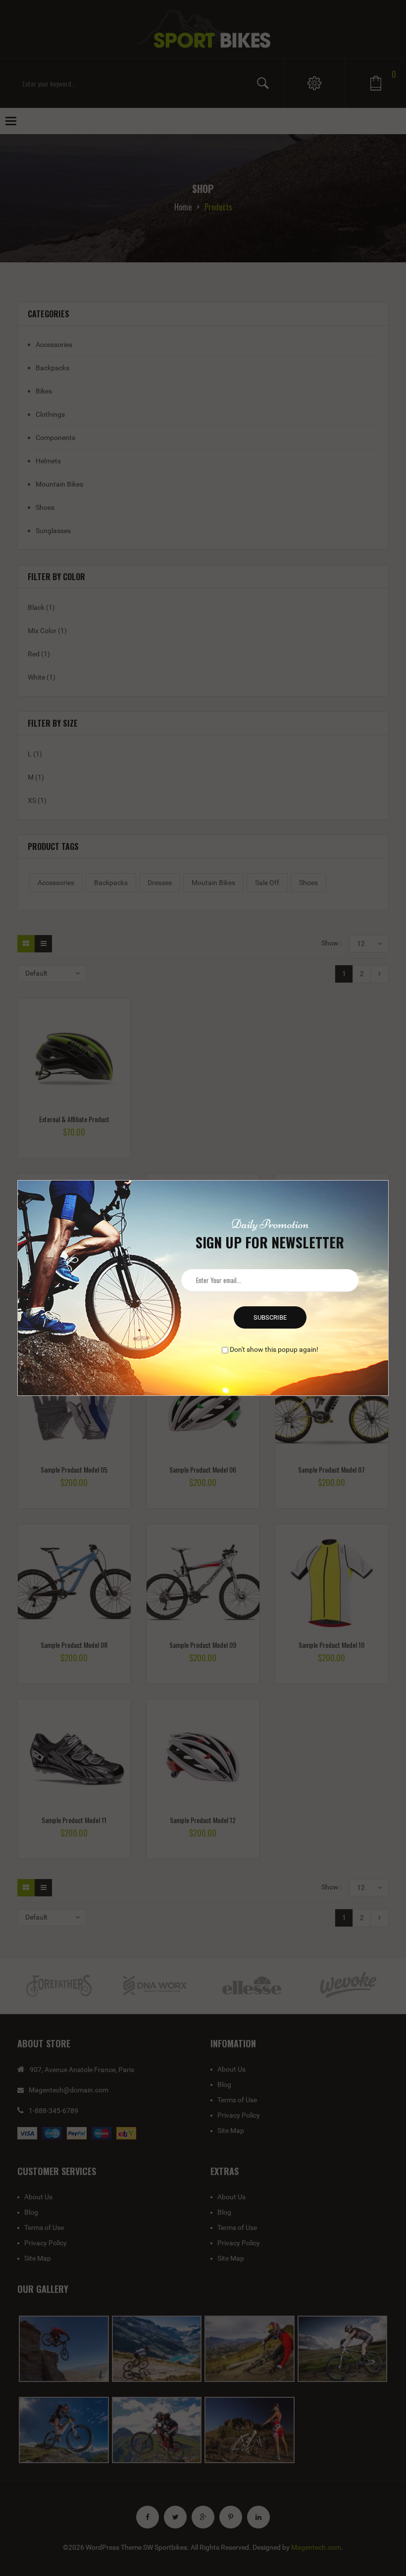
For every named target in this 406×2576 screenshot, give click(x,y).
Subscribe (270, 1317)
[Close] (390, 1179)
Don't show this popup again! (274, 1349)
